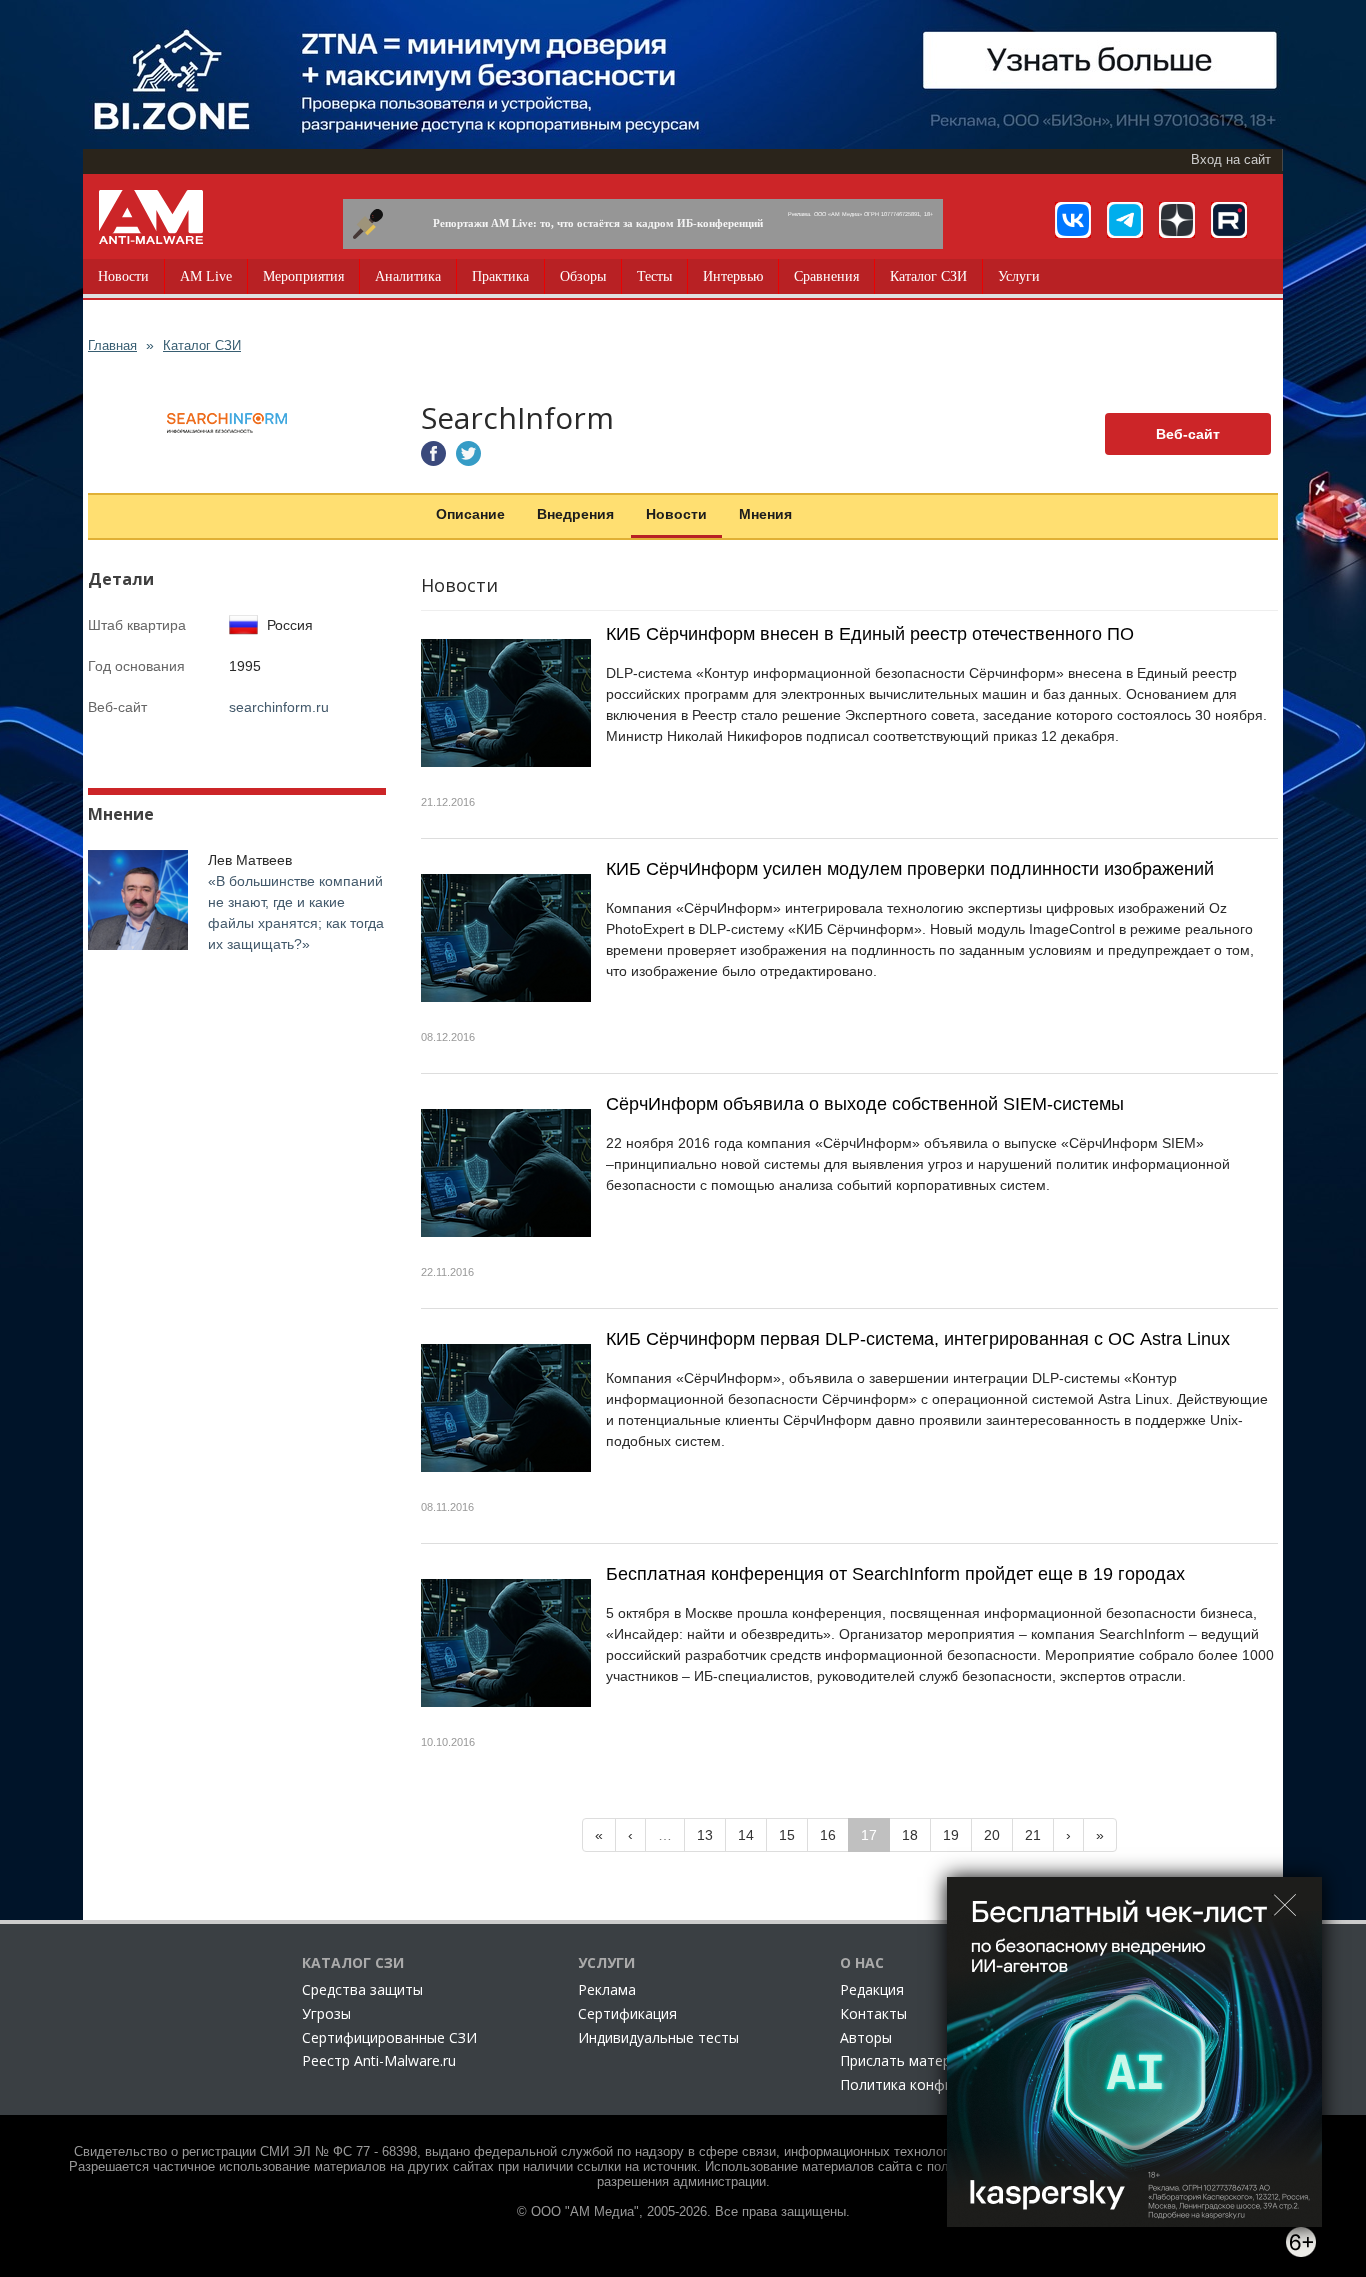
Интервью (733, 276)
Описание (470, 514)
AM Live (206, 276)
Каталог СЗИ (928, 276)
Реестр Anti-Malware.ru (379, 2060)
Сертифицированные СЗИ (389, 2037)
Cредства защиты (362, 1989)
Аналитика (408, 276)
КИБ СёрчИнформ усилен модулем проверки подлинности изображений (910, 869)
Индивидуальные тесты (658, 2037)
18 (910, 1835)
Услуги (1019, 276)
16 (828, 1835)
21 (1033, 1835)
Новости (123, 276)
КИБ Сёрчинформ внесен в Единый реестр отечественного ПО (870, 634)
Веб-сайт (1188, 434)
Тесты (654, 276)
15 (787, 1835)
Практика (500, 276)
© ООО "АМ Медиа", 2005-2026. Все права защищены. (683, 2212)
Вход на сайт (1231, 160)
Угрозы (326, 2013)
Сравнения (826, 276)
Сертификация (627, 2013)
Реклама (607, 1989)
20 (992, 1835)
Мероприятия (303, 276)
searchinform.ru (279, 707)
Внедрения (575, 514)
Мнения (765, 514)
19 (951, 1835)
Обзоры (583, 276)
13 (705, 1835)
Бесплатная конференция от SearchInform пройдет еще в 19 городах (895, 1574)
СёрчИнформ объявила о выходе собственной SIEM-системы (865, 1104)
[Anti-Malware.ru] (151, 217)
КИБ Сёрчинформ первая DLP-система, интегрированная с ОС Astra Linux (918, 1339)
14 (746, 1835)
